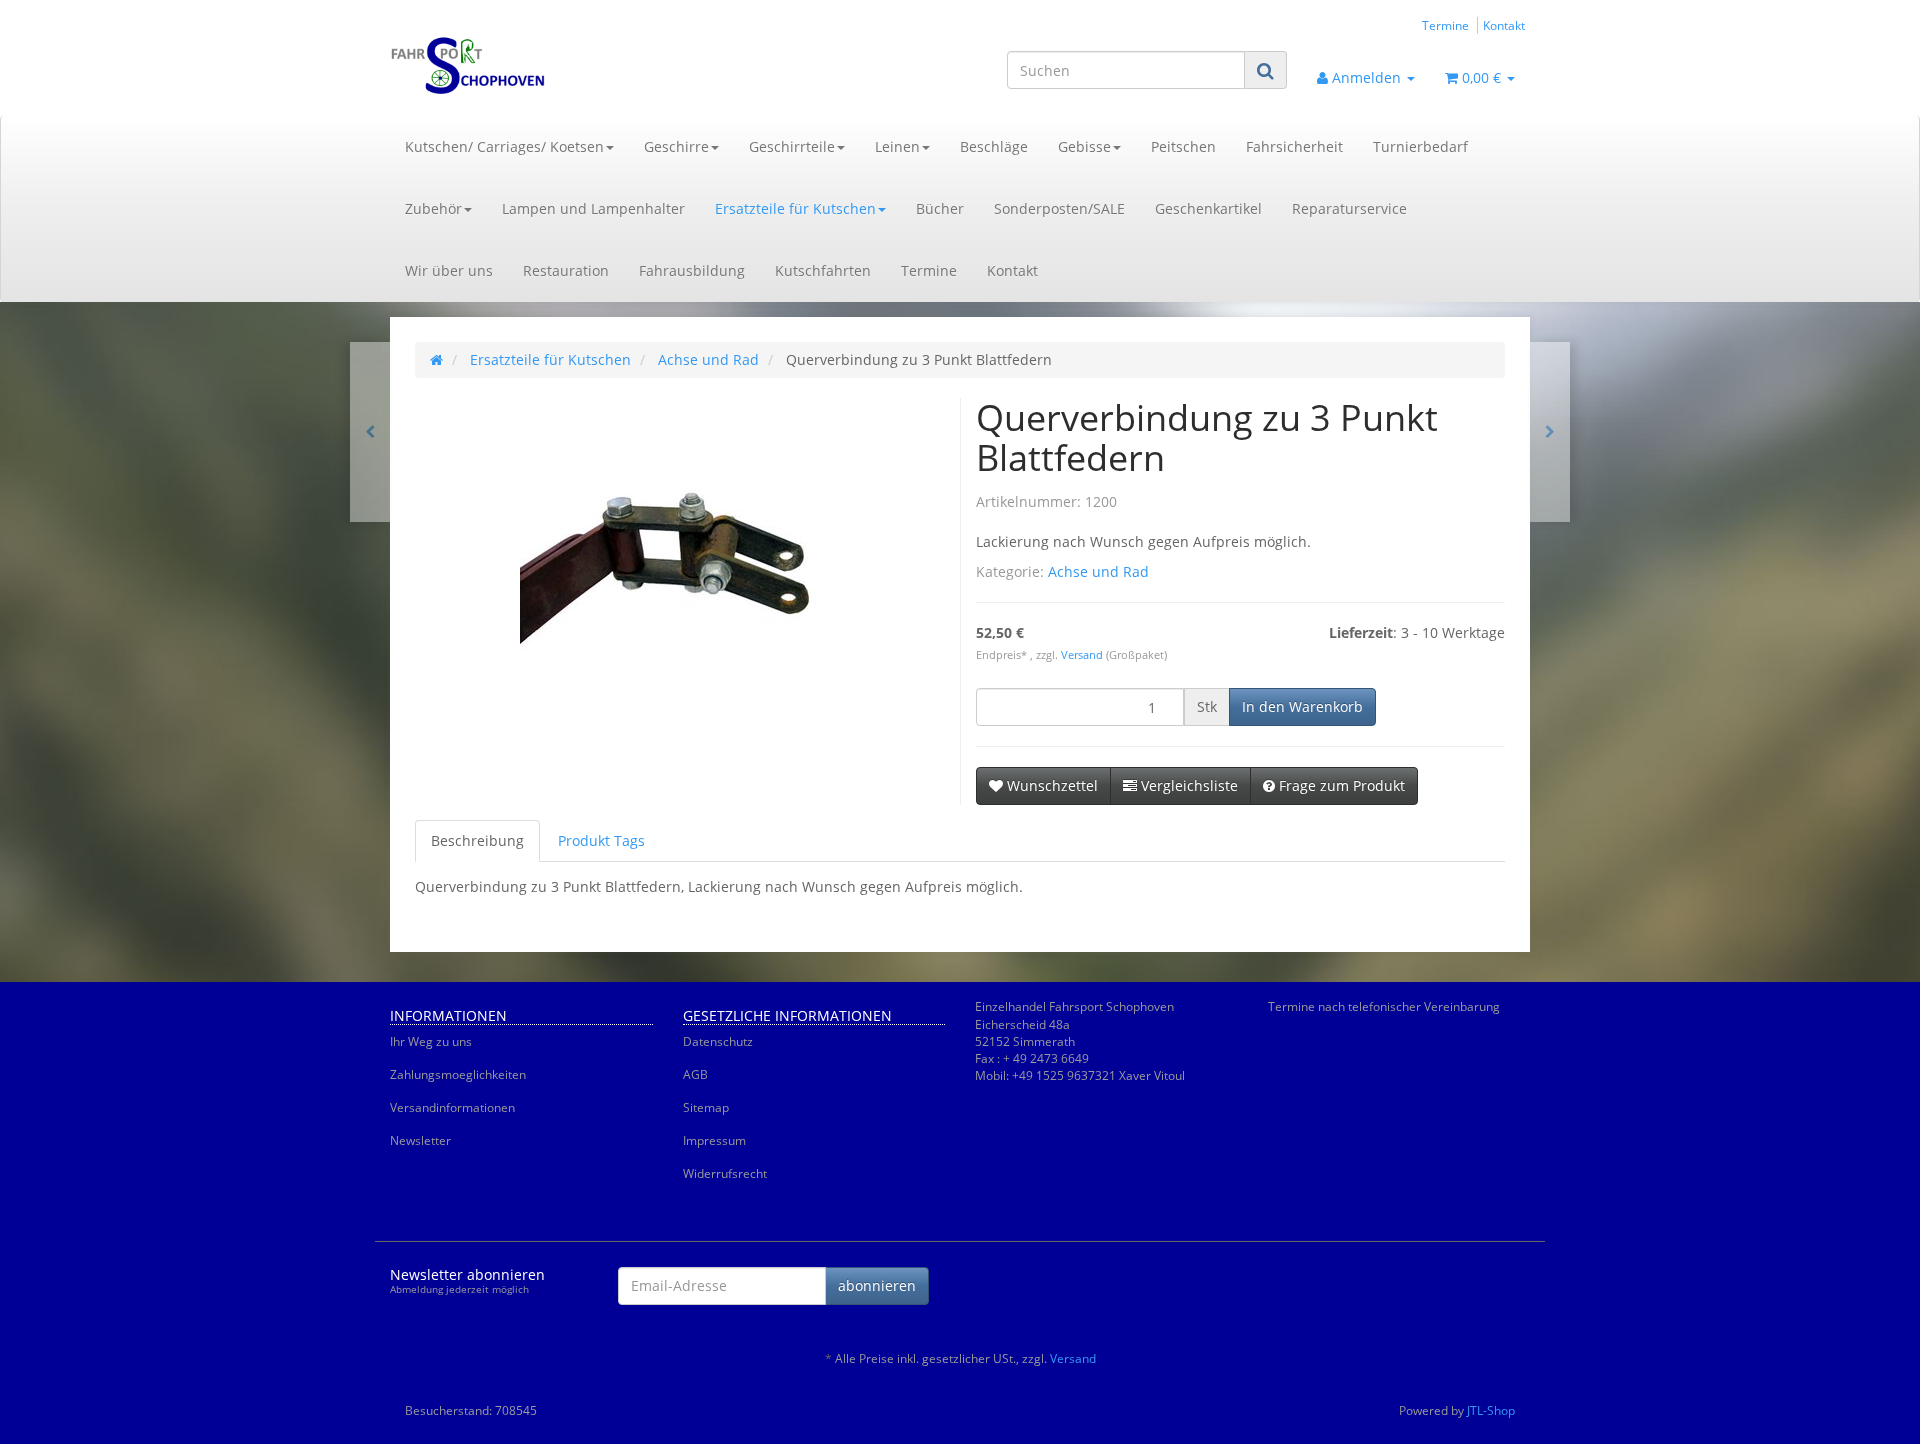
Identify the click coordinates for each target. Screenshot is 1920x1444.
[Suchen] (1265, 70)
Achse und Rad (1098, 571)
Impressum (714, 1140)
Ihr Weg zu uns (431, 1041)
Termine (1445, 25)
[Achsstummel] (1550, 432)
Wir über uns (449, 270)
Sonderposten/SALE (1059, 208)
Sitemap (706, 1107)
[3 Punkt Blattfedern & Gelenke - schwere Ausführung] (370, 432)
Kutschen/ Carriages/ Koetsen (504, 146)
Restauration (566, 270)
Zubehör (433, 208)
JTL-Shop (1491, 1410)
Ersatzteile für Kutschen (795, 208)
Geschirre (676, 146)
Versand (1083, 655)
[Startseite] (436, 359)
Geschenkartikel (1208, 208)
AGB (695, 1074)
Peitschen (1183, 146)
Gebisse (1084, 146)
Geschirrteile (792, 146)
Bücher (940, 208)
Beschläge (994, 146)
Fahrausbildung (692, 270)
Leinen (897, 146)
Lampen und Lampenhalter (593, 208)
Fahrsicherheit (1294, 146)
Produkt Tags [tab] (601, 840)
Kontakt (1504, 25)
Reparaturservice (1349, 208)
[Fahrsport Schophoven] (570, 66)
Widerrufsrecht (725, 1173)
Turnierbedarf (1420, 146)
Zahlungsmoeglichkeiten (458, 1074)
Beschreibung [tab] (477, 840)
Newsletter (420, 1140)
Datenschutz (718, 1041)
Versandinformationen (452, 1107)
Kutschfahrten (823, 270)
